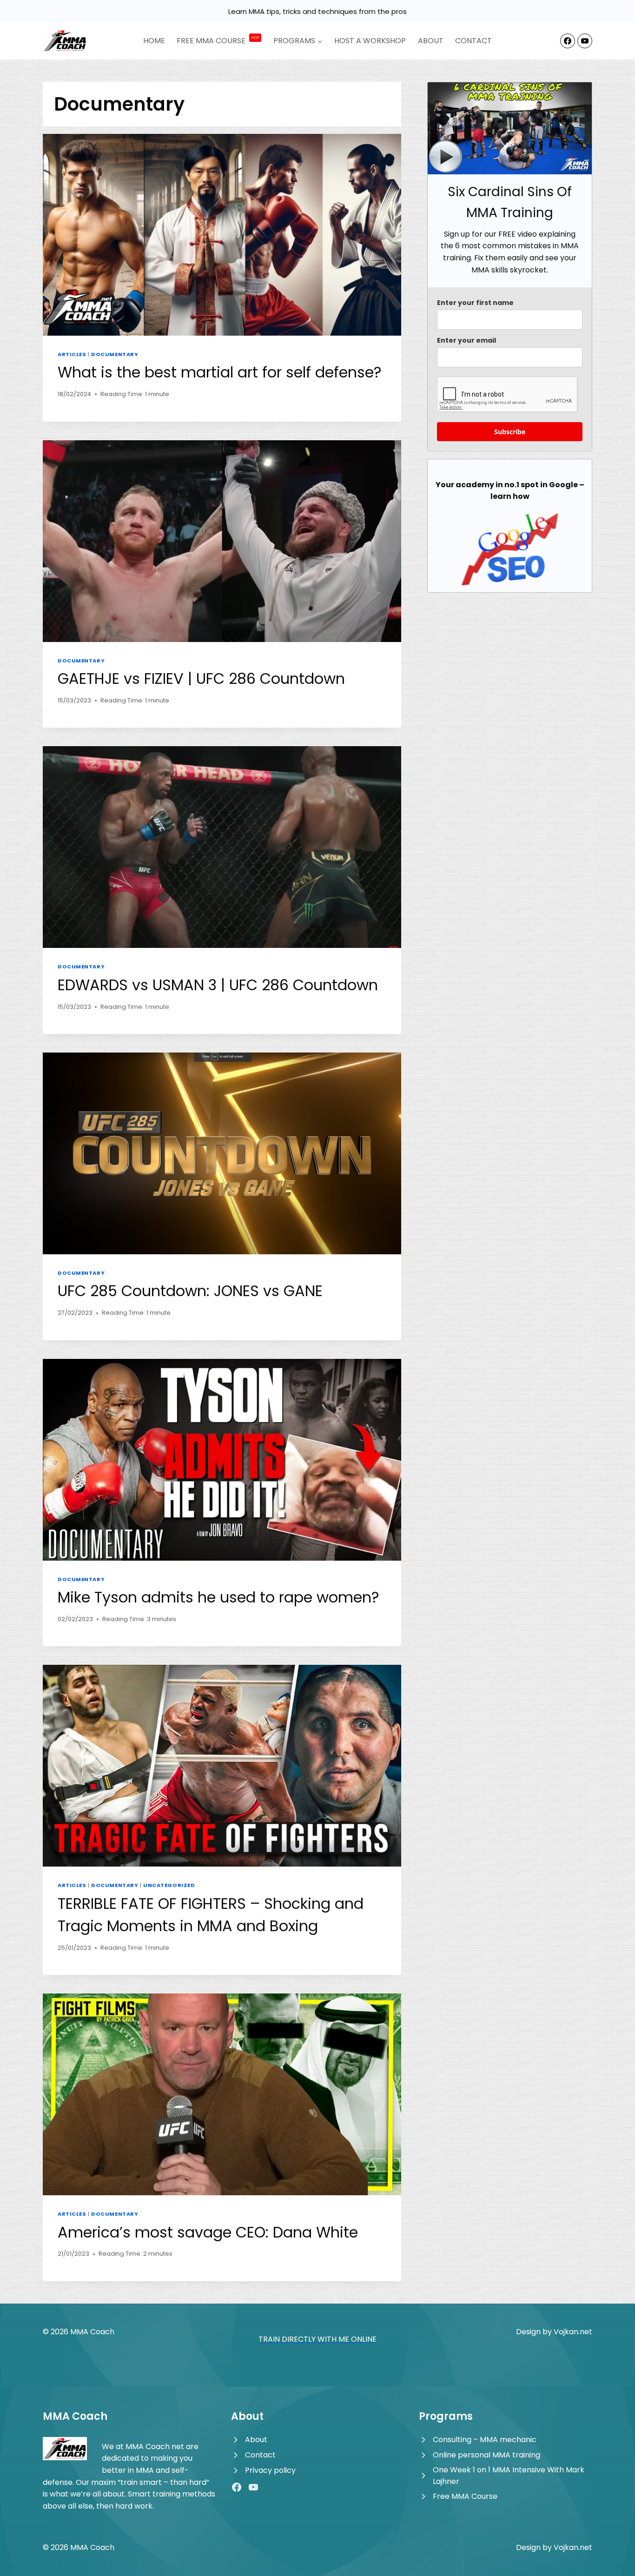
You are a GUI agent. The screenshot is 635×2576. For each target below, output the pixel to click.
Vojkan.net (573, 2332)
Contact (473, 41)
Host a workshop (370, 41)
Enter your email (466, 340)
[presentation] (222, 235)
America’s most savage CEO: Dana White (208, 2232)
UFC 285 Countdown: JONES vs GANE (190, 1291)
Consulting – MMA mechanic (485, 2440)
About (431, 41)
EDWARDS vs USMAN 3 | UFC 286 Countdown (218, 985)
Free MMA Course (465, 2496)
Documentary (115, 354)
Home (154, 41)
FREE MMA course (218, 41)
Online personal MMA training (486, 2455)
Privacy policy (270, 2470)
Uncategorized (169, 1885)
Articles (72, 354)
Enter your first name (475, 303)
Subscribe (510, 432)
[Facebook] (568, 41)
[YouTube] (585, 41)
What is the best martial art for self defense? (220, 372)
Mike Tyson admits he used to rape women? (218, 1597)
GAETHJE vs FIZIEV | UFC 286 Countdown (201, 679)
